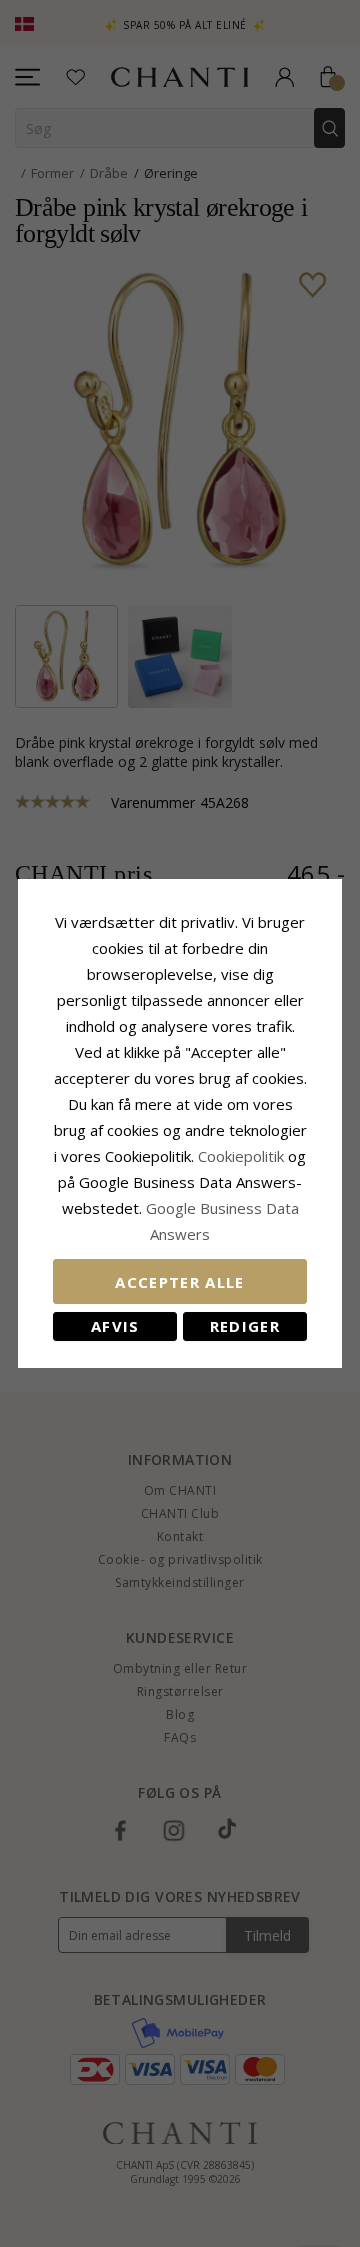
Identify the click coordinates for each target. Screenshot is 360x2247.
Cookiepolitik (241, 1156)
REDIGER (245, 1326)
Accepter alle (180, 1282)
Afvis (115, 1326)
